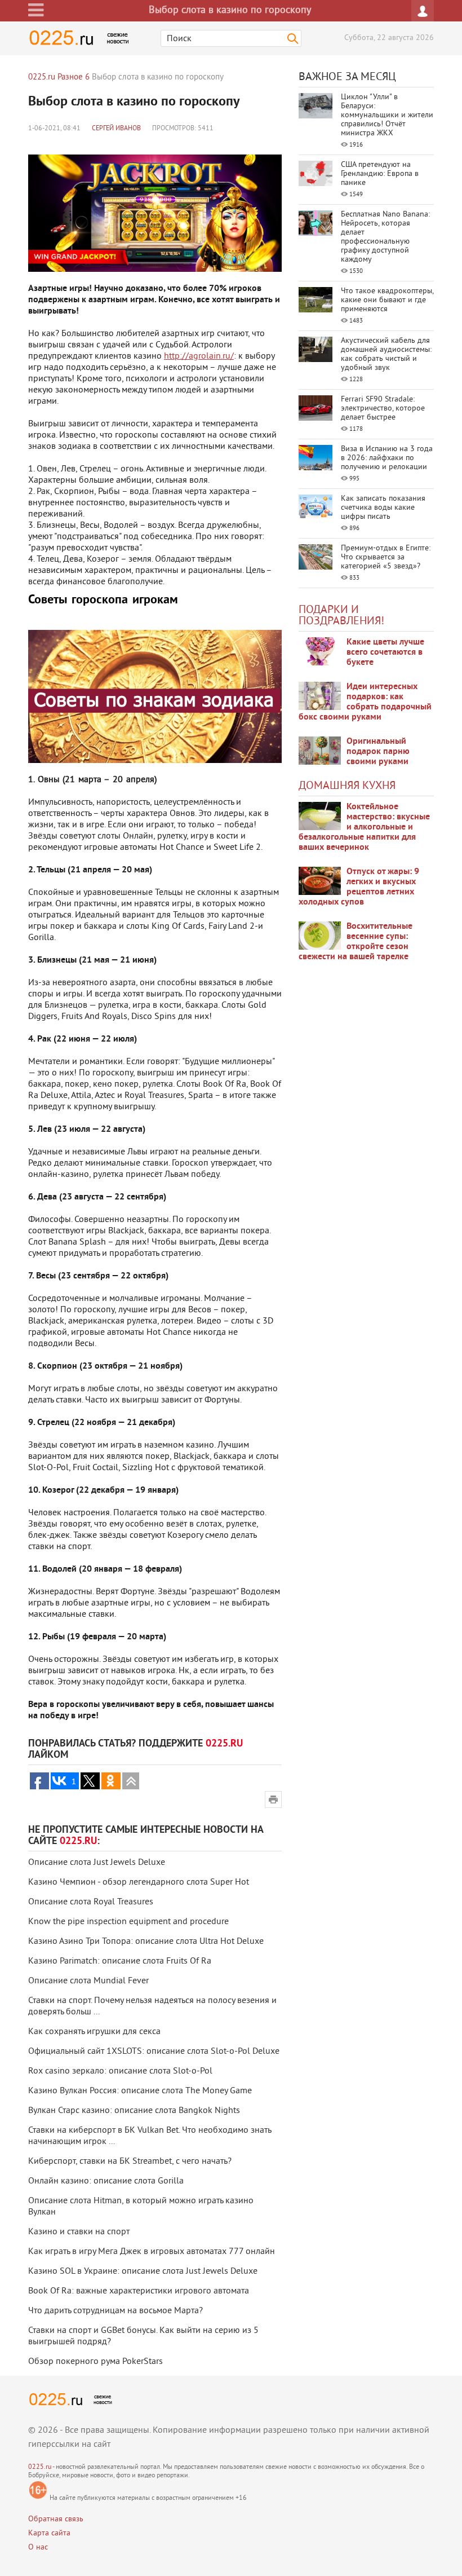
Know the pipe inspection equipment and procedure (128, 1922)
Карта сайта (49, 2533)
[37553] (320, 881)
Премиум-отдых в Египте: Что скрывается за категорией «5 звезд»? (386, 557)
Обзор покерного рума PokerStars (95, 2362)
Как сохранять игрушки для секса (94, 2032)
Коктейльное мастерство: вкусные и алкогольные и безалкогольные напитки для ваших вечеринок (364, 827)
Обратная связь (56, 2519)
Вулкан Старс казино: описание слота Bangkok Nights (134, 2111)
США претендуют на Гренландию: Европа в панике (380, 174)
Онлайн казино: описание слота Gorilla (106, 2181)
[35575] (320, 651)
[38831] (320, 816)
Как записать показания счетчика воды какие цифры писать (383, 508)
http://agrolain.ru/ (199, 356)
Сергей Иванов (116, 129)
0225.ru (40, 2467)
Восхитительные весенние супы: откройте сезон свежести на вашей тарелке (356, 942)
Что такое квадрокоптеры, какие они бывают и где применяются (387, 300)
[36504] (320, 936)
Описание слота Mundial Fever (88, 1981)
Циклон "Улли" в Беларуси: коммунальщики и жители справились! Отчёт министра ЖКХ (387, 115)
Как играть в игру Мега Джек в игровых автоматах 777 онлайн (152, 2252)
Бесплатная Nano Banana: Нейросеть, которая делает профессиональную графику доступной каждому (385, 237)
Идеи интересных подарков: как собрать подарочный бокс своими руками (365, 702)
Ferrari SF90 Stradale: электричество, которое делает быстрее (383, 409)
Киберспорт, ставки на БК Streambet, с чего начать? (130, 2162)
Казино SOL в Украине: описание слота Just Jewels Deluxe (143, 2271)
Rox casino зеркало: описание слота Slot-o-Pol (120, 2071)
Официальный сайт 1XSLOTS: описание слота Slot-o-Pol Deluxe (154, 2052)
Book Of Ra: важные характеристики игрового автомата (139, 2291)
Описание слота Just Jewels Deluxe (97, 1863)
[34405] (320, 751)
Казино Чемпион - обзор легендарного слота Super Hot (139, 1882)
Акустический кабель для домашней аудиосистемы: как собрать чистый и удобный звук (386, 354)
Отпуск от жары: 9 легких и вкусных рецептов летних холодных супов (359, 887)
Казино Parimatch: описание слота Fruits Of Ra (120, 1961)
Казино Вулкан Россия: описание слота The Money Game (140, 2091)
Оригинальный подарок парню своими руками (378, 752)
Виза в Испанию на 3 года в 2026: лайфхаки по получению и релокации (387, 458)
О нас (38, 2548)
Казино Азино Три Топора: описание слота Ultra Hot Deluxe (146, 1942)
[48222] (320, 696)
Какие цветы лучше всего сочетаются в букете (385, 652)
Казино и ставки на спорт (79, 2232)
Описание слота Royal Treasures (91, 1902)
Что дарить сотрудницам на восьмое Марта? (115, 2311)
